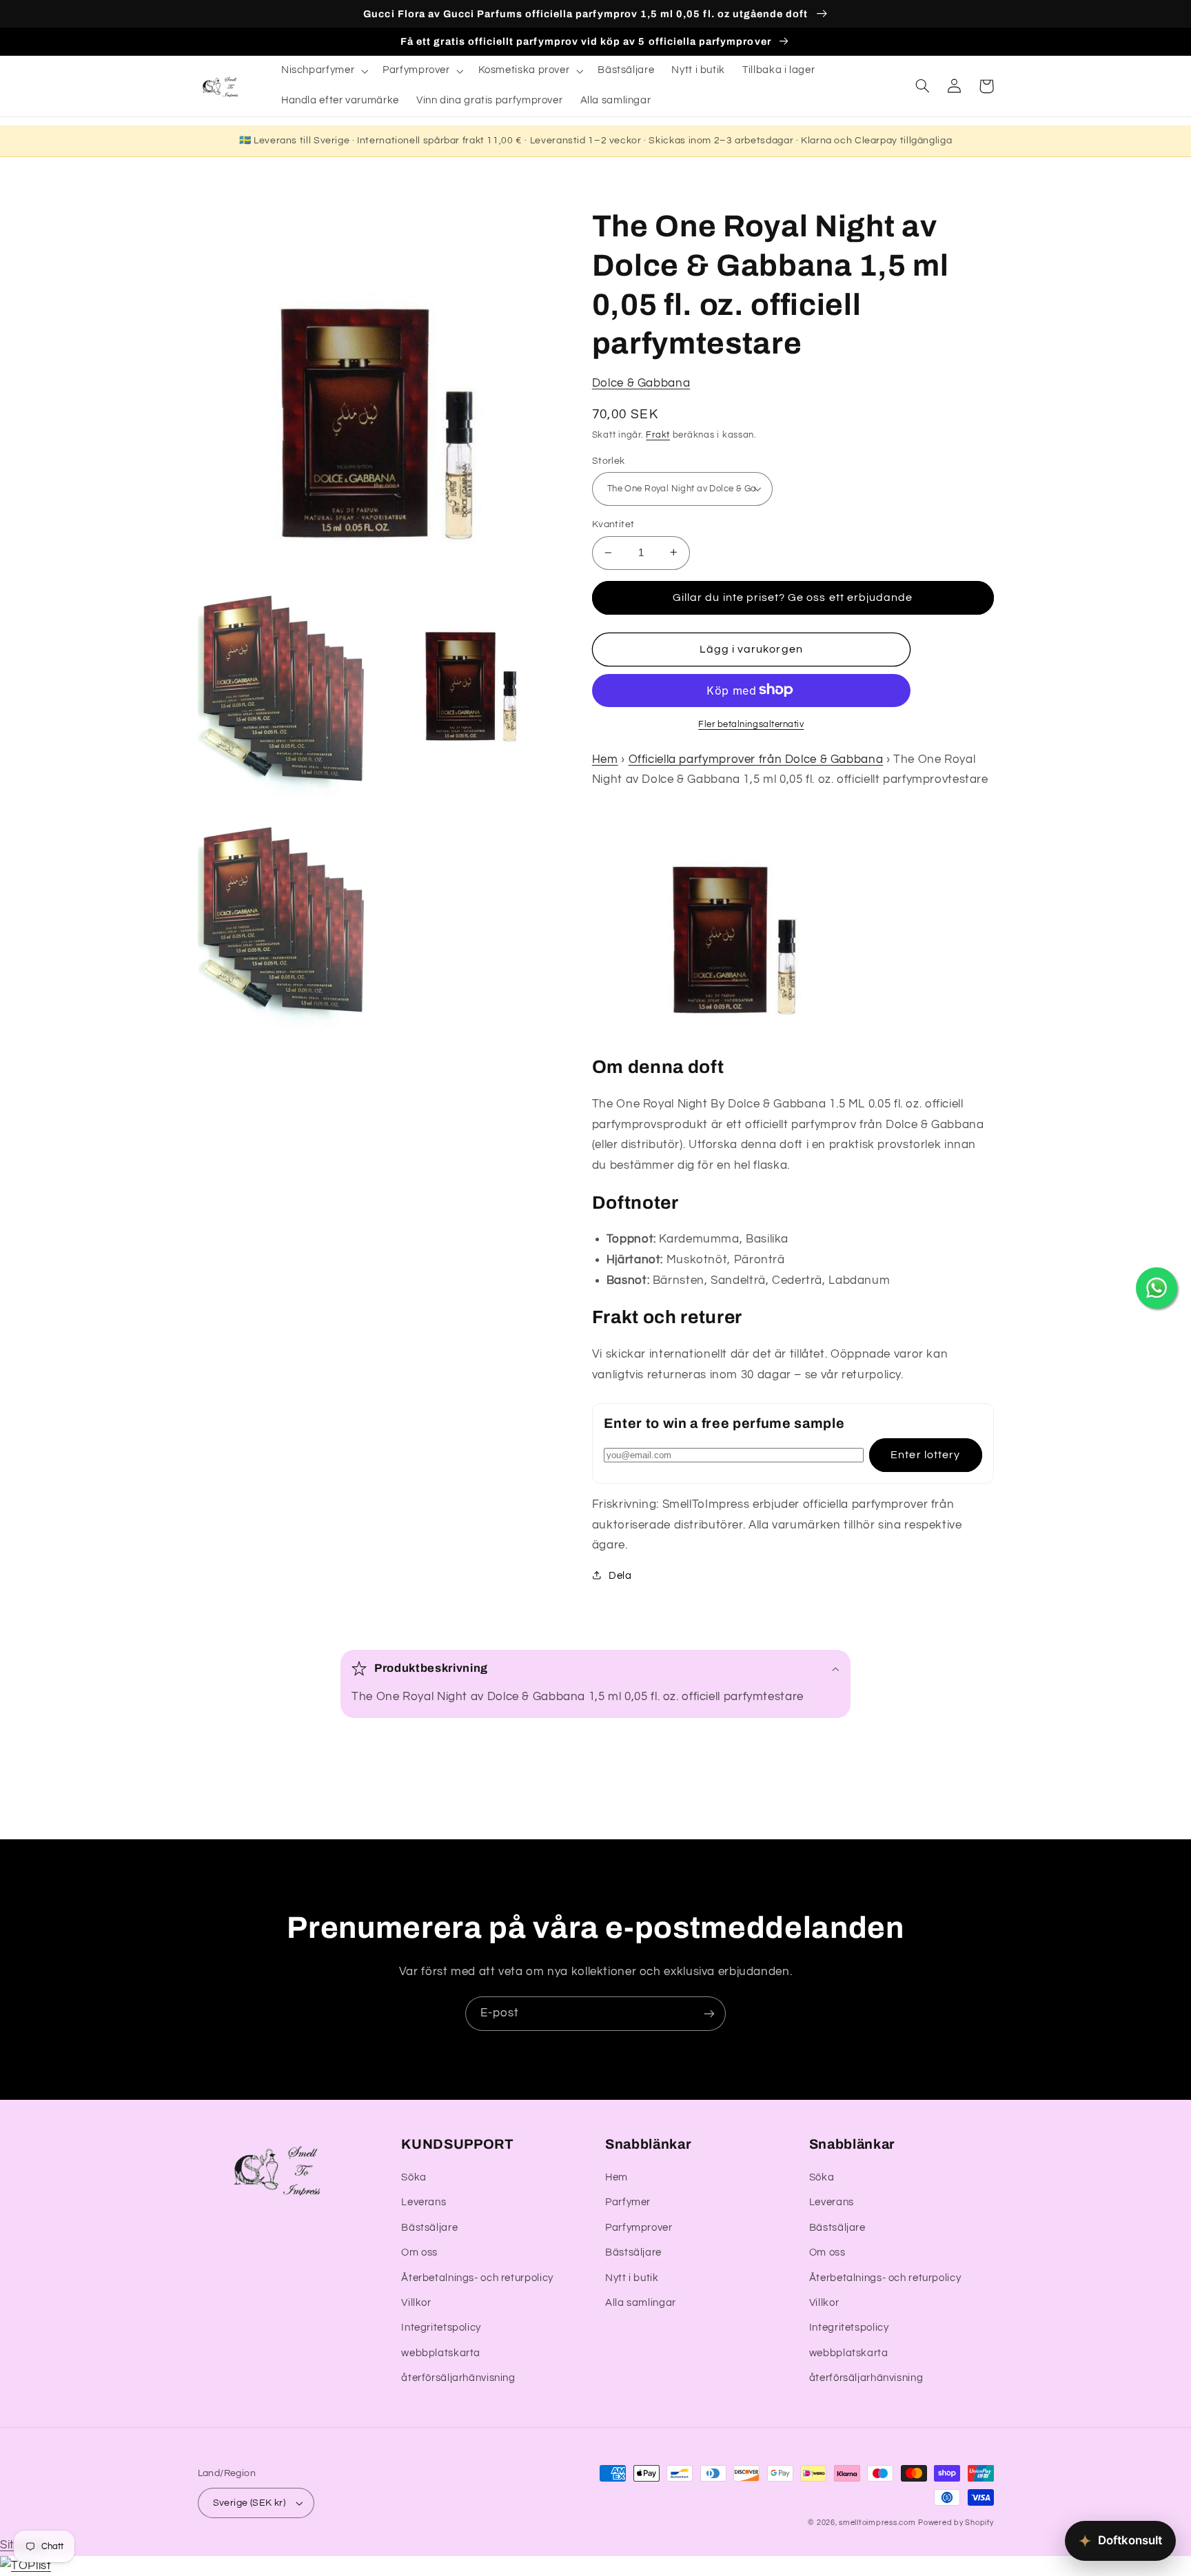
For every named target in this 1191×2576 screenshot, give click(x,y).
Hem (605, 759)
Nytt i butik (632, 2278)
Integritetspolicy (441, 2328)
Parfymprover (639, 2228)
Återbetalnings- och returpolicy (477, 2278)
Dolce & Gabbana (641, 383)
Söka (414, 2177)
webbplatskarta (441, 2353)
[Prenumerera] (709, 2013)
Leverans (424, 2202)
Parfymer (628, 2202)
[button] (323, 71)
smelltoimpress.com (877, 2523)
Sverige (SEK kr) (250, 2503)
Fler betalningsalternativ (751, 724)
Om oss (419, 2252)
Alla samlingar (641, 2303)
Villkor (416, 2303)
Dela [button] (620, 1575)
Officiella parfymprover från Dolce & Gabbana (756, 759)
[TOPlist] (26, 2566)
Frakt (658, 435)
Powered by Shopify (956, 2523)
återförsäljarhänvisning (458, 2378)
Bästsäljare (429, 2228)
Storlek (609, 460)
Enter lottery (925, 1454)
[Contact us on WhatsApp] (1157, 1288)
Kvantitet (613, 524)
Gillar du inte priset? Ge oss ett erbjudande (793, 597)
